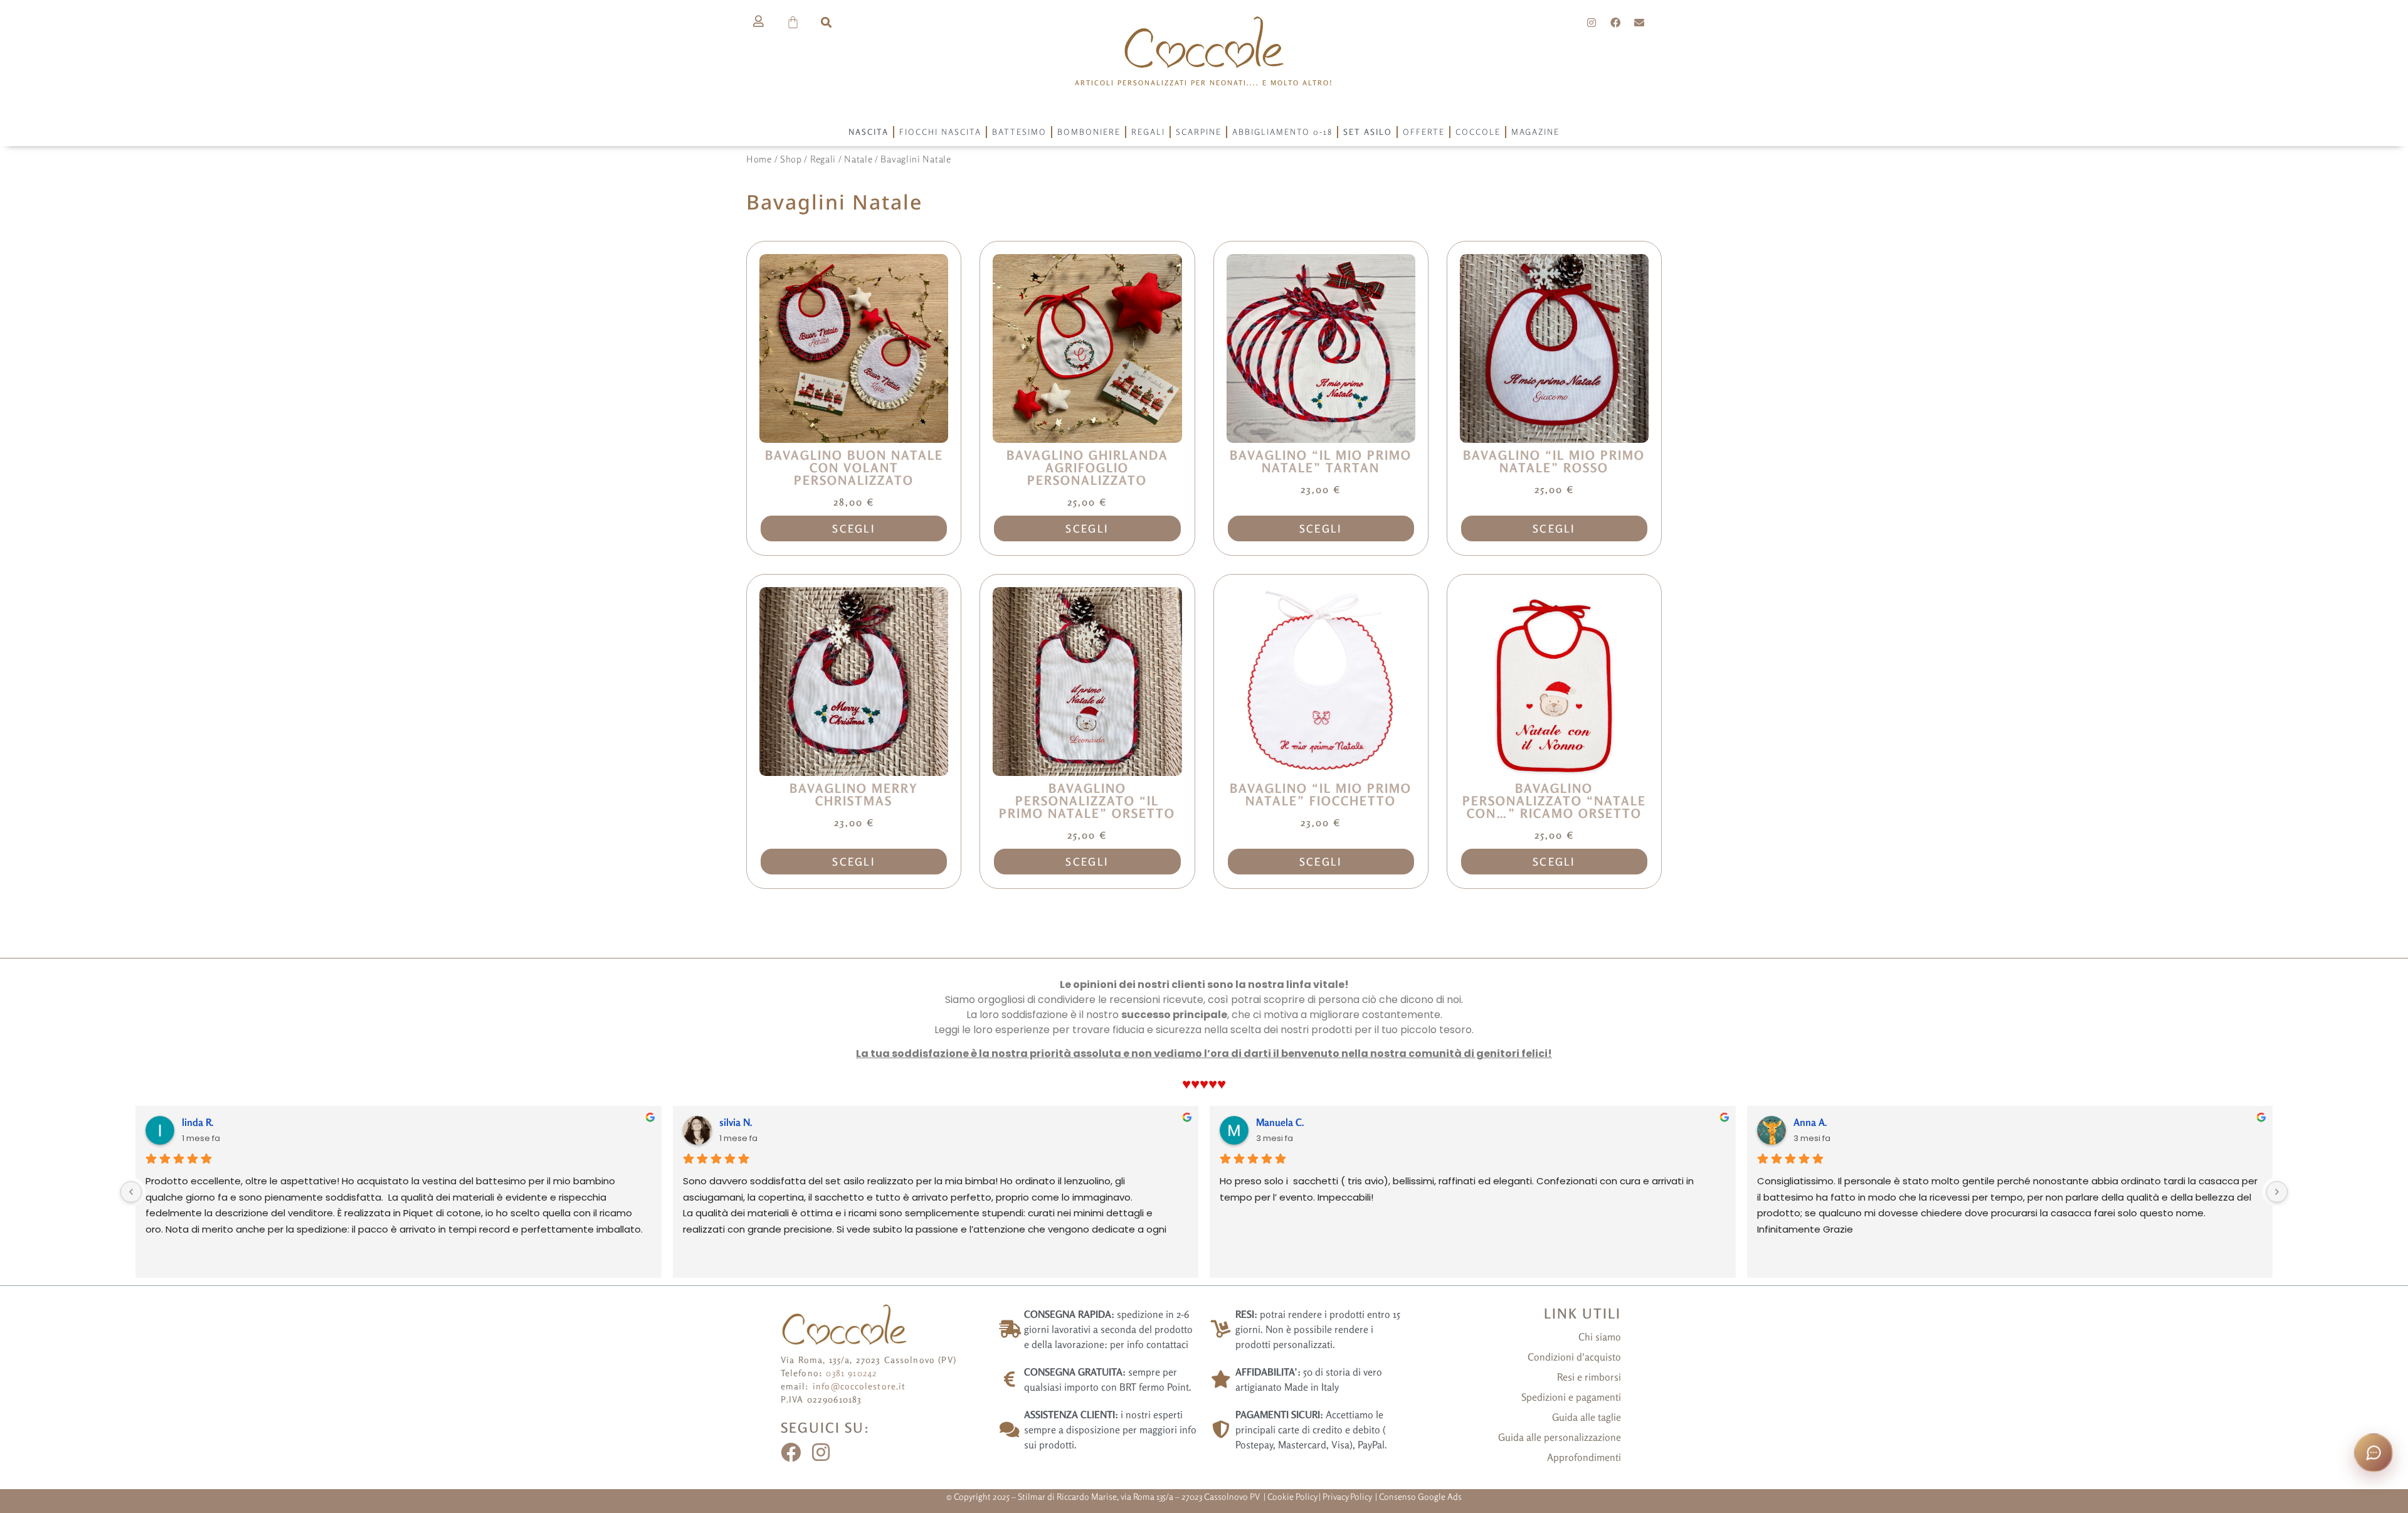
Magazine (1535, 132)
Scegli (854, 528)
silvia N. (736, 1122)
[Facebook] (1615, 23)
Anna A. (1810, 1122)
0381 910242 (852, 1373)
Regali (1148, 132)
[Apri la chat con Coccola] (2374, 1453)
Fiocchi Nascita (940, 132)
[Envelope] (1639, 23)
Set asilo (1368, 132)
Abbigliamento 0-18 (1282, 132)
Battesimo (1019, 132)
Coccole (1478, 132)
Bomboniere (1089, 132)
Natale (858, 159)
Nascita (869, 132)
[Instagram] (1592, 23)
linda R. (198, 1122)
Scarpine (1199, 132)
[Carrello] (794, 22)
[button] (826, 22)
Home (759, 159)
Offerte (1424, 132)
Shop (791, 159)
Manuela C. (1280, 1122)
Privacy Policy (1348, 1496)
